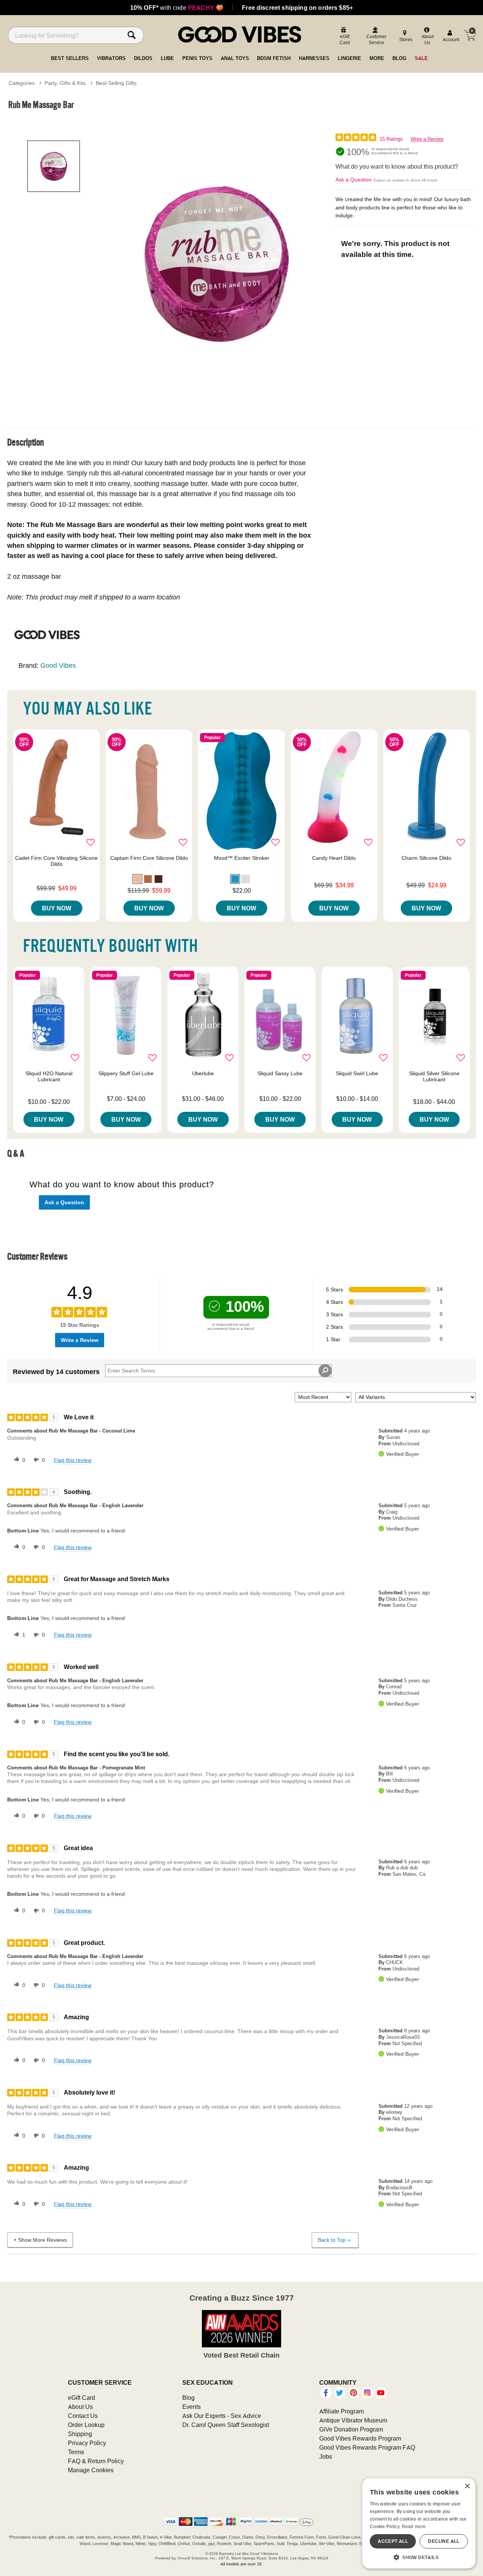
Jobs (326, 2456)
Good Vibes (58, 665)
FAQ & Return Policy (96, 2461)
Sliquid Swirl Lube (357, 1073)
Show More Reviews (42, 2240)
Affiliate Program (341, 2411)
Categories (22, 83)
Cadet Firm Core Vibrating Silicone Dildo (56, 861)
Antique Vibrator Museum (353, 2420)
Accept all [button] (393, 2541)
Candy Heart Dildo (334, 858)
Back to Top (332, 2240)
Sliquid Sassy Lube (280, 1073)
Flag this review (73, 1460)
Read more (414, 2526)
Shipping (80, 2434)
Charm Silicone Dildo (426, 858)
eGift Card (82, 2398)
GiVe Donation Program (351, 2429)
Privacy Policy (87, 2443)
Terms (76, 2452)
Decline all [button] (444, 2541)
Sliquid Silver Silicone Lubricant (434, 1076)
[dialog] (419, 2523)
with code (177, 8)
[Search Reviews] (325, 1371)
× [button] (467, 2486)
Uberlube (203, 1073)
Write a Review (427, 139)
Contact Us (83, 2416)
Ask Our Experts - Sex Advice (222, 2416)
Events (192, 2407)
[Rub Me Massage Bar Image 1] (216, 263)
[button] (137, 879)
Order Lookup (86, 2425)
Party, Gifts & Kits (65, 83)
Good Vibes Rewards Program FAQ (367, 2447)
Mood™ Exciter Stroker (242, 858)
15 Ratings (391, 139)
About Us (80, 2407)
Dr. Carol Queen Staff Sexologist (226, 2425)
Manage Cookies (91, 2470)
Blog (188, 2398)
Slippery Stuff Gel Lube (126, 1073)
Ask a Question (354, 180)
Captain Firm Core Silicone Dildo (149, 858)
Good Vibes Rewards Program (360, 2438)
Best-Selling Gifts (116, 83)
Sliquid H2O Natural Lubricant (49, 1076)
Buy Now (57, 908)
